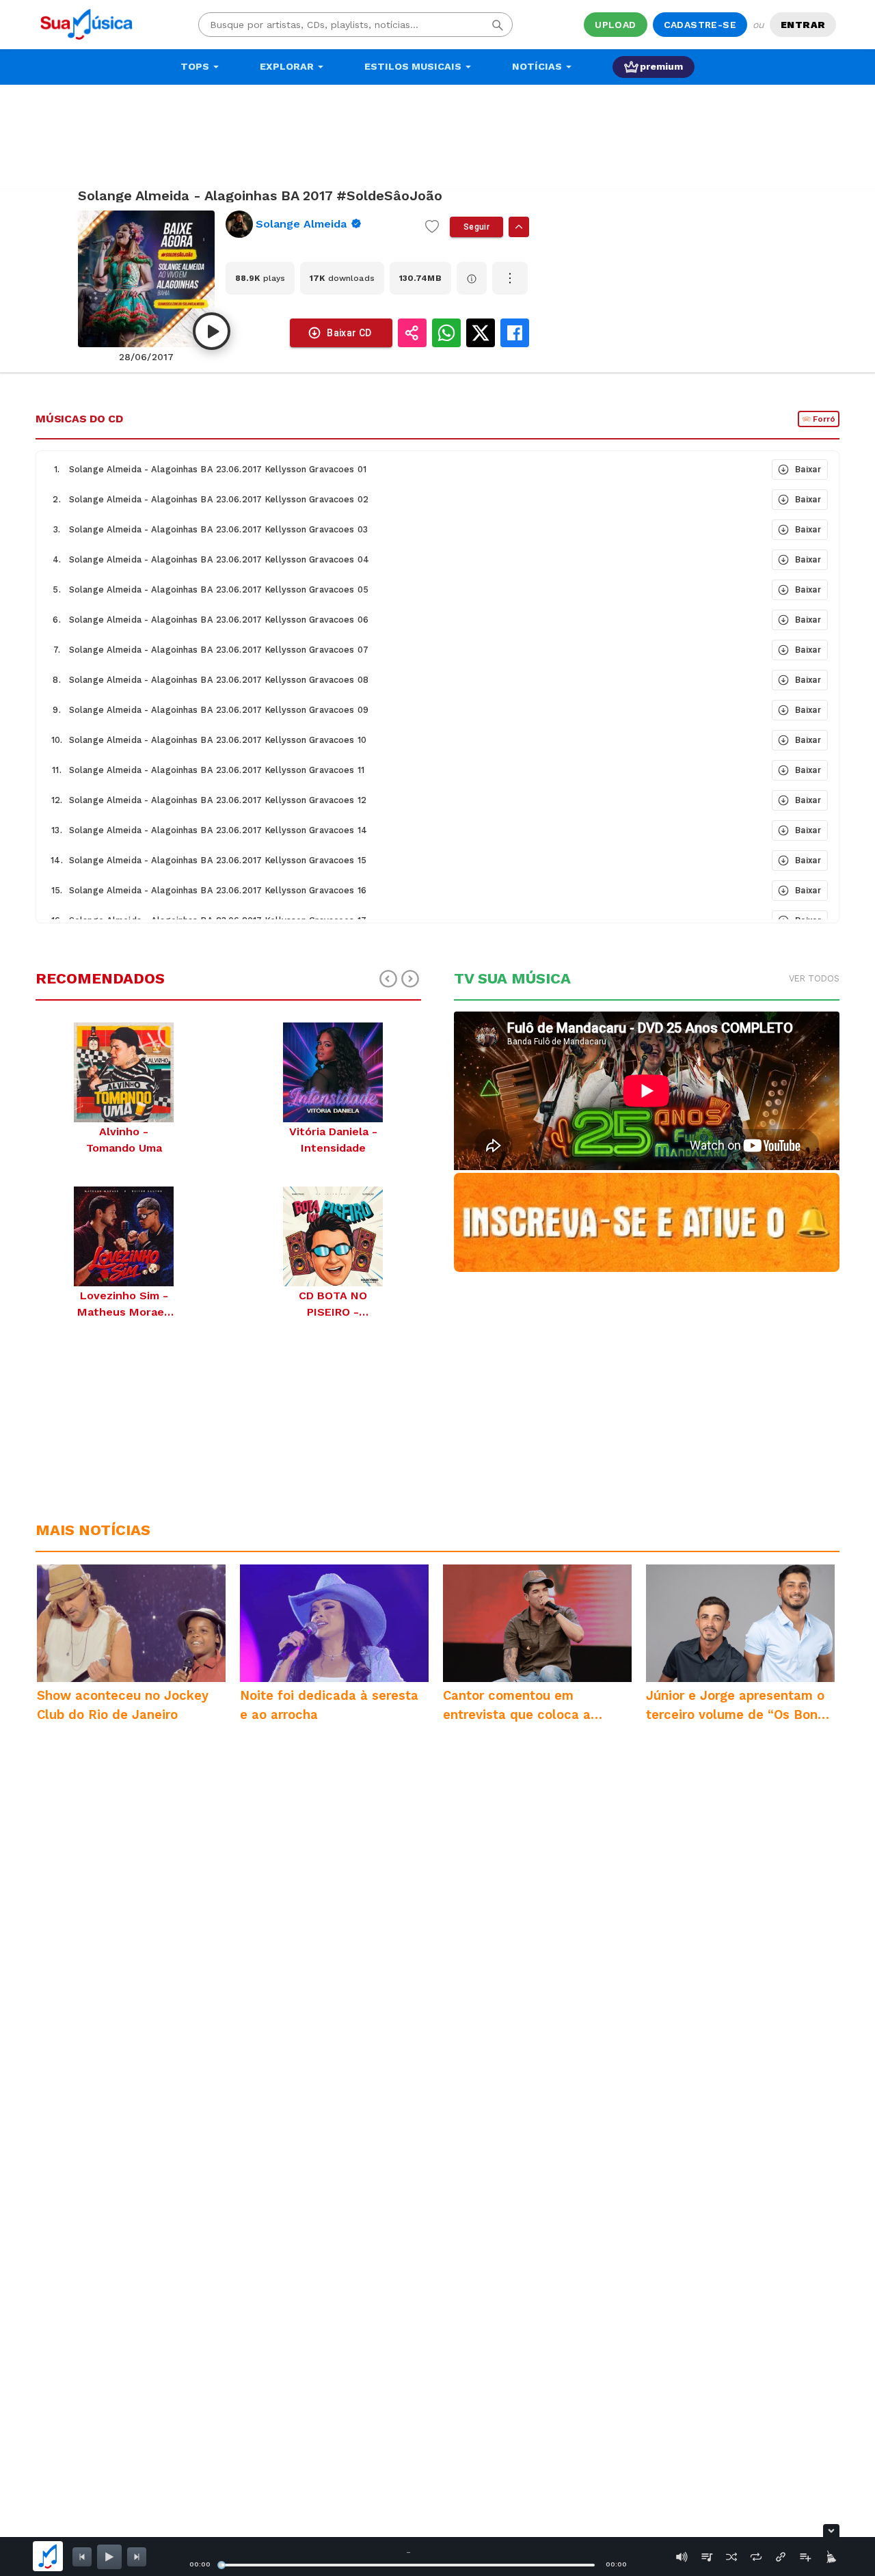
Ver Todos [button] (814, 978)
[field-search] (498, 25)
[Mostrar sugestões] (519, 227)
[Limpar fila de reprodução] (830, 2557)
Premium (661, 66)
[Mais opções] (510, 278)
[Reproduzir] (212, 331)
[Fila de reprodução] (707, 2557)
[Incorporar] (781, 2557)
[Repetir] (756, 2557)
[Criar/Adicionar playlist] (805, 2557)
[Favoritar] (432, 227)
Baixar (808, 469)
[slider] (221, 2565)
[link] (320, 224)
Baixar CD (349, 333)
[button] (403, 470)
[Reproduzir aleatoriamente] (731, 2557)
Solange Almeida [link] (301, 224)
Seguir (476, 227)
